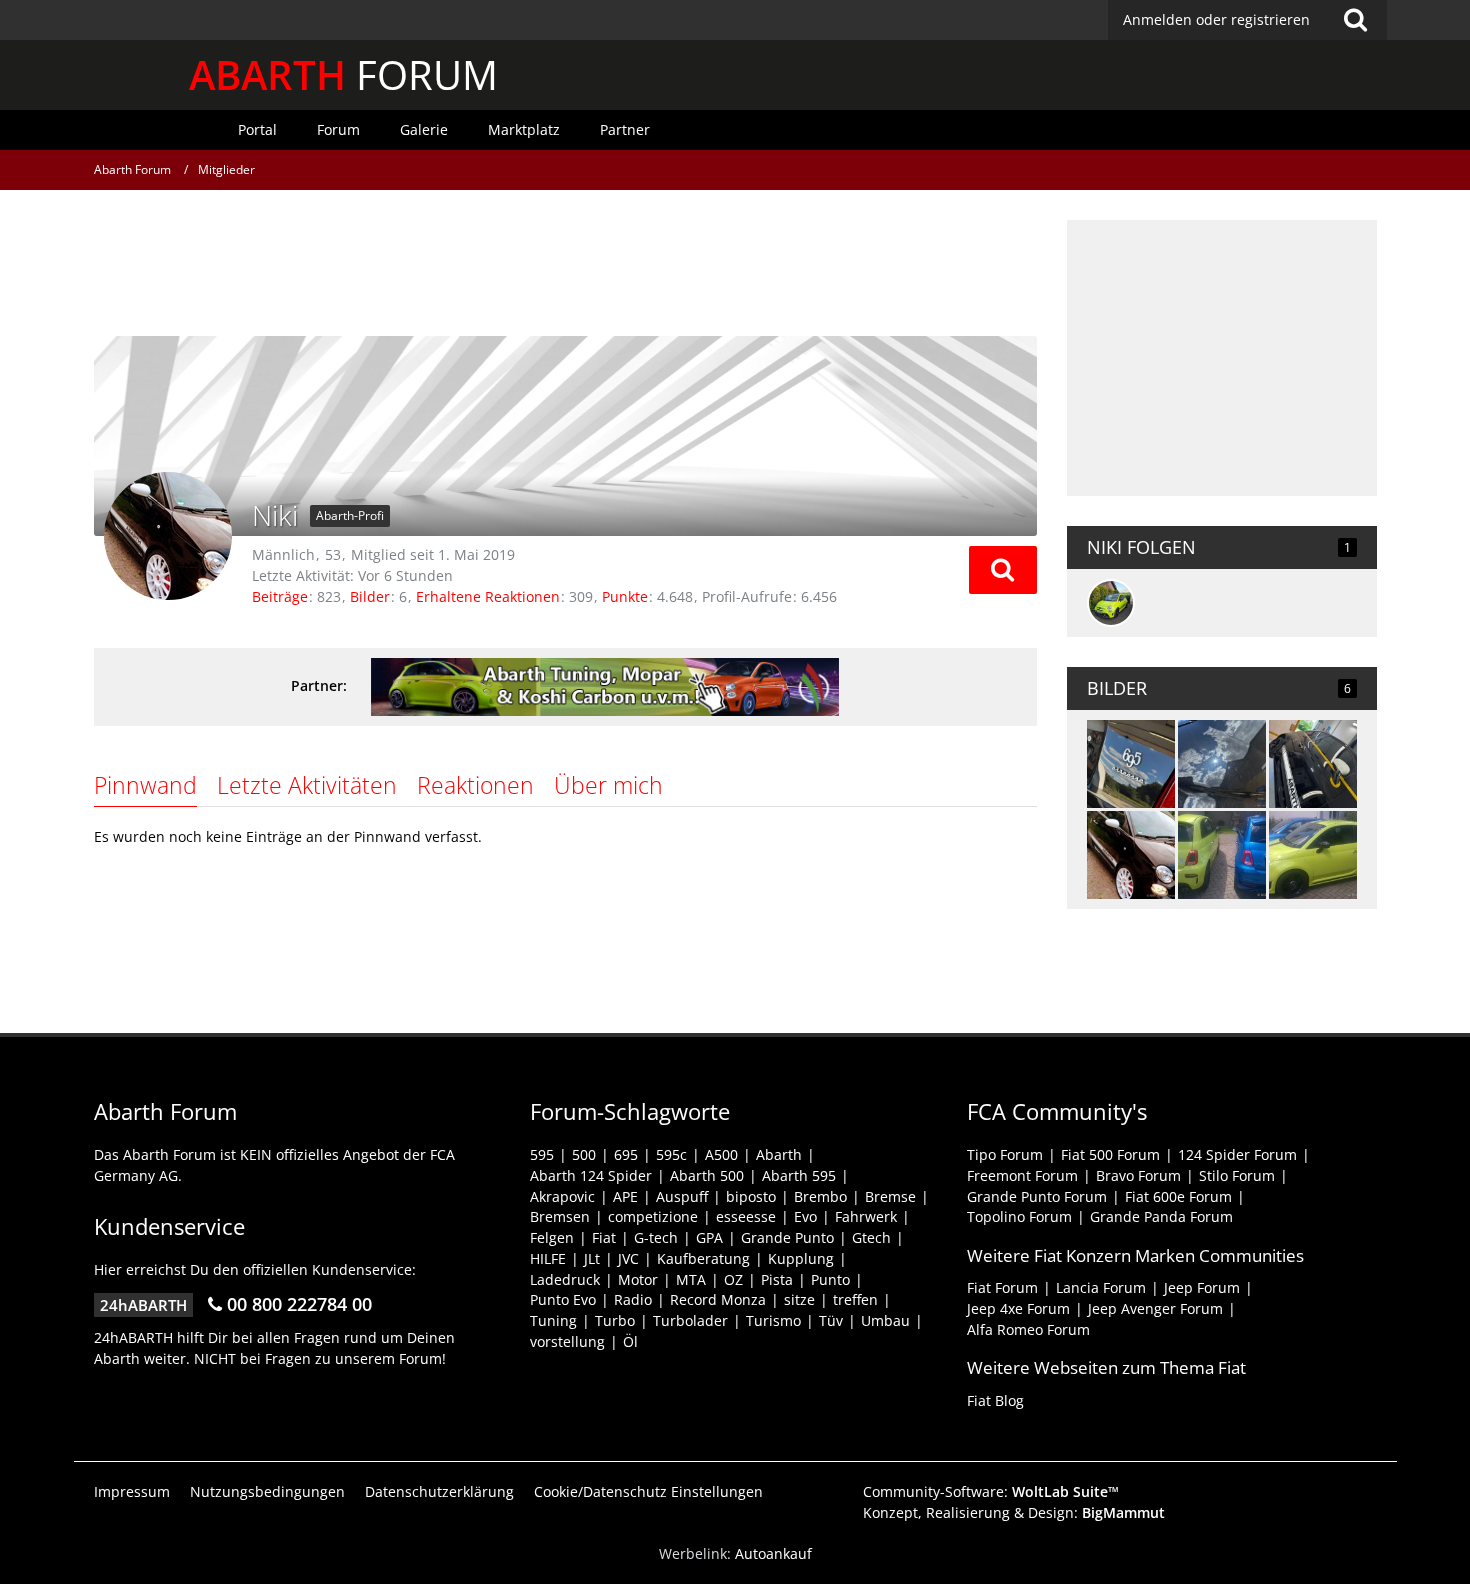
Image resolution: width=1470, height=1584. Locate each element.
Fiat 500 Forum (1110, 1154)
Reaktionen (475, 785)
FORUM (343, 74)
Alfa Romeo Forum (1028, 1329)
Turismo (773, 1320)
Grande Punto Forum (1037, 1196)
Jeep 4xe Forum (1018, 1308)
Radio (633, 1299)
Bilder (370, 596)
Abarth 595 (799, 1175)
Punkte (625, 596)
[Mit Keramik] (1131, 764)
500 (584, 1154)
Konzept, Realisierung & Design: (1014, 1512)
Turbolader (690, 1320)
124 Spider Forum (1237, 1154)
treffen (855, 1299)
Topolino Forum (1019, 1216)
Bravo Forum (1138, 1175)
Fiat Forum (1002, 1287)
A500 (721, 1154)
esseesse (746, 1216)
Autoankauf (773, 1553)
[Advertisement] (565, 265)
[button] (1003, 570)
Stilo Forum (1237, 1175)
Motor (638, 1279)
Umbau (885, 1320)
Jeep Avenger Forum (1155, 1308)
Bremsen (560, 1216)
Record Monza (718, 1299)
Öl (630, 1341)
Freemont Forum (1022, 1175)
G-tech (656, 1237)
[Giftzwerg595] (1111, 603)
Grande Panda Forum (1161, 1216)
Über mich (608, 785)
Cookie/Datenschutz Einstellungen (648, 1491)
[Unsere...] (1222, 855)
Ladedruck (565, 1279)
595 (542, 1154)
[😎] (1222, 764)
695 (626, 1154)
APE (625, 1196)
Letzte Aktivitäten (307, 785)
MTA (691, 1279)
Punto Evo (563, 1299)
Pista (777, 1279)
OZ (733, 1279)
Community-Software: (991, 1491)
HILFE (548, 1258)
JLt (592, 1258)
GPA (709, 1237)
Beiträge (280, 596)
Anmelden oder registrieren (1216, 19)
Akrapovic (562, 1196)
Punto (830, 1279)
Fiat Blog (995, 1400)
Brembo (820, 1196)
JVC (628, 1258)
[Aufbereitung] (1313, 764)
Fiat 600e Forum (1178, 1196)
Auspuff (682, 1196)
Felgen (552, 1237)
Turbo (615, 1320)
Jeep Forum (1202, 1287)
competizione (653, 1216)
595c (671, 1154)
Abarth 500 (707, 1175)
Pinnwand (145, 785)
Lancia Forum (1101, 1287)
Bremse (890, 1196)
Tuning (553, 1320)
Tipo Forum (1005, 1154)
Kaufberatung (703, 1258)
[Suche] (1356, 20)
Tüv (831, 1320)
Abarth (779, 1154)
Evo (805, 1216)
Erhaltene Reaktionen (488, 596)
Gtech (871, 1237)
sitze (799, 1299)
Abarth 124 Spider (591, 1175)
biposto (751, 1196)
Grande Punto (787, 1237)
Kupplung (801, 1258)
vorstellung (567, 1341)
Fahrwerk (866, 1216)
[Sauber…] (1131, 855)
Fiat (604, 1237)
